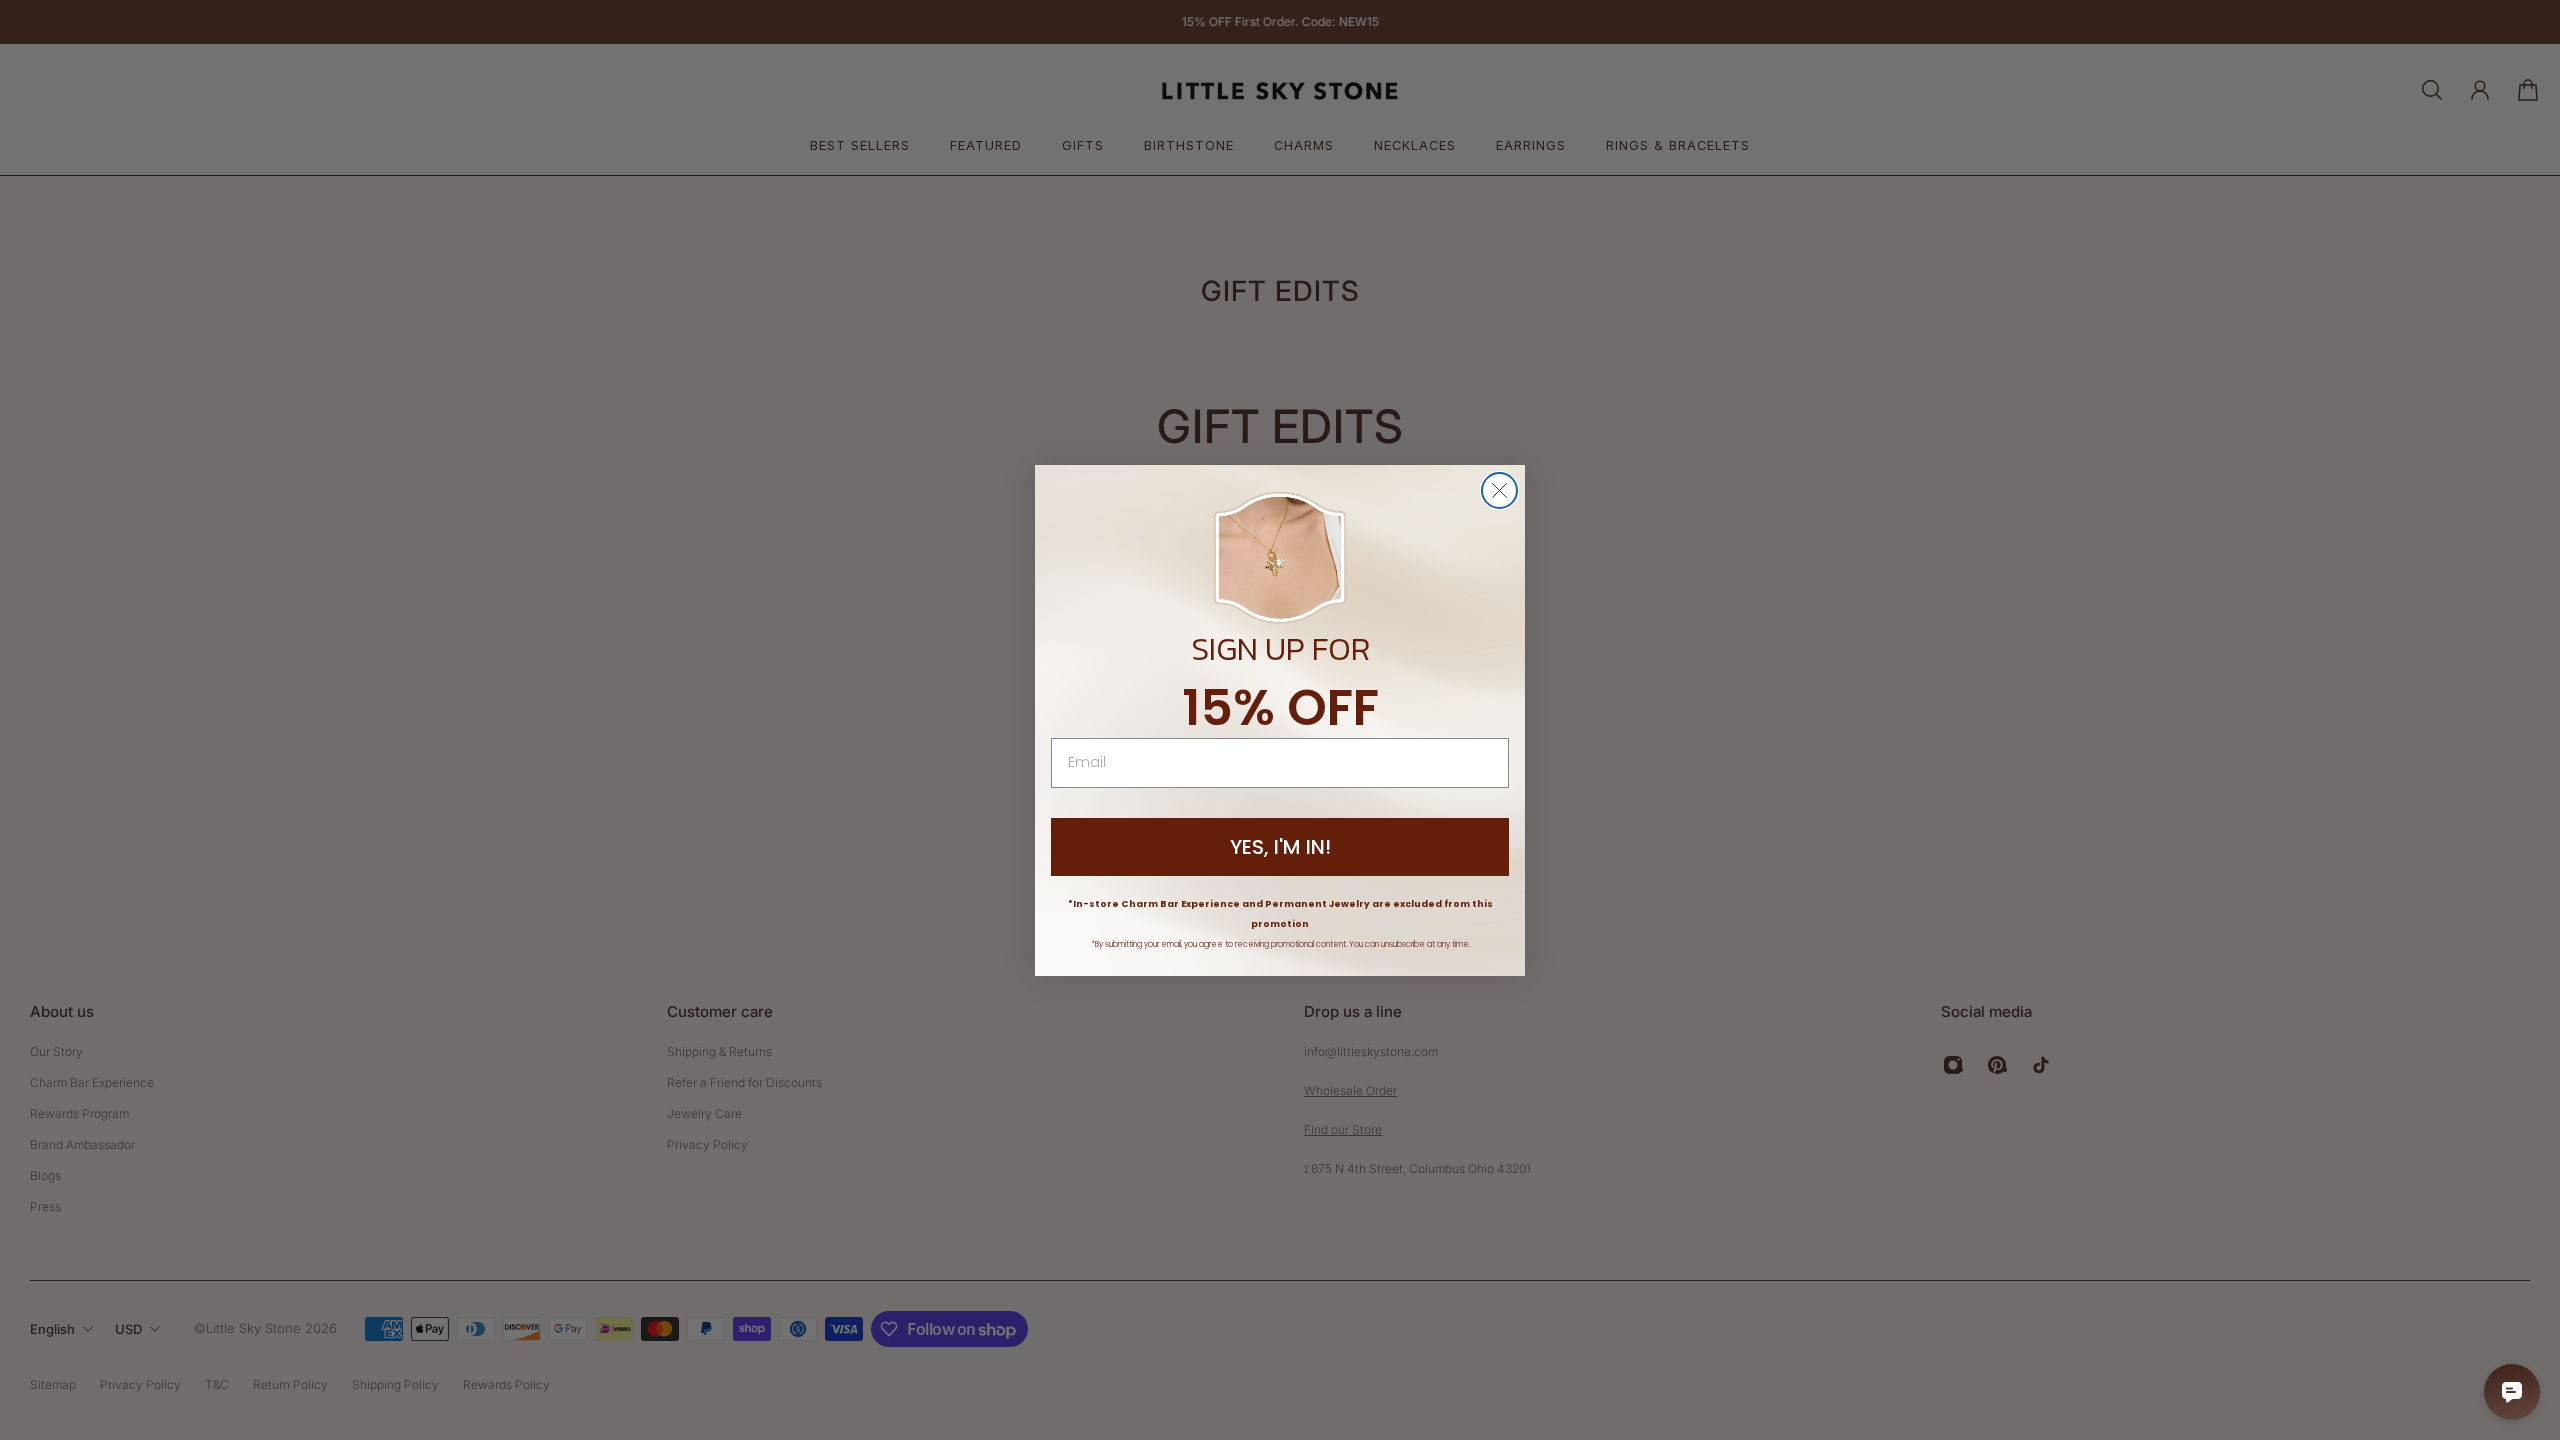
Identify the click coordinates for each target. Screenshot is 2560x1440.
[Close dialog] (1499, 490)
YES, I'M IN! (1280, 847)
